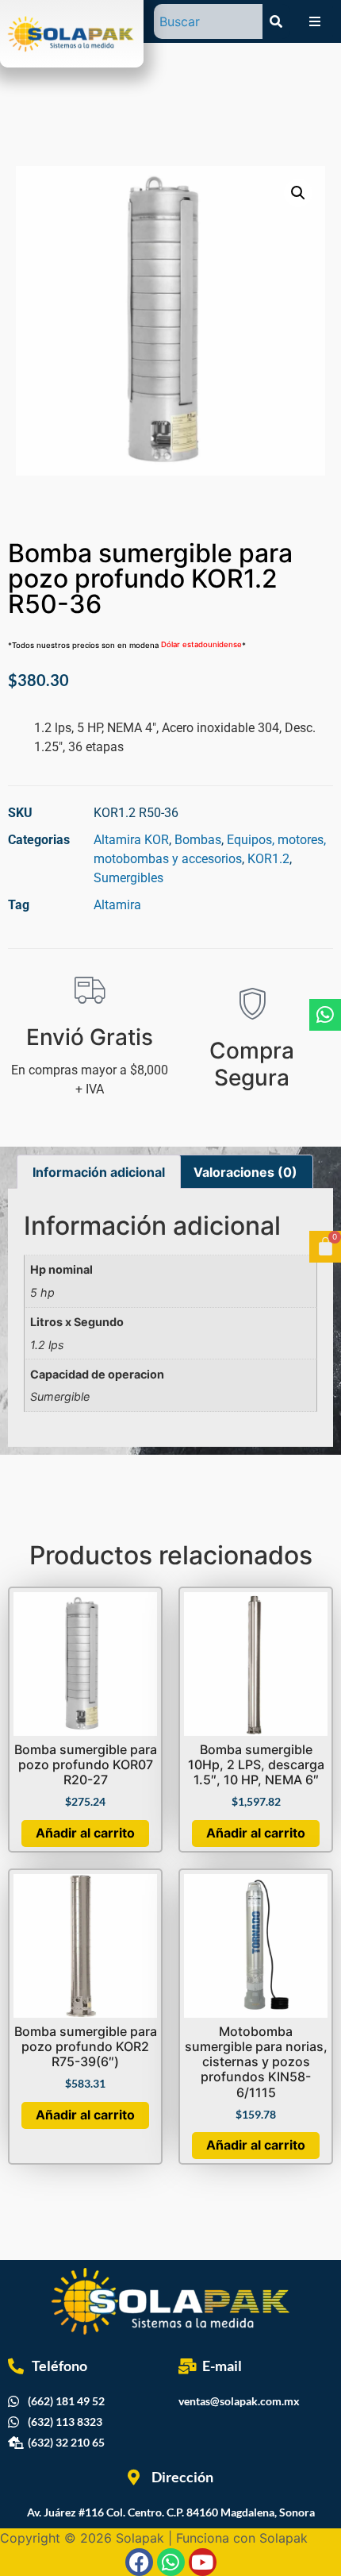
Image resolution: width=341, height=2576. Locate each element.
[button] (298, 193)
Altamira (117, 905)
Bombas (198, 840)
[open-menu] (315, 21)
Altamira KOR (131, 840)
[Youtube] (203, 2562)
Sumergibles (128, 878)
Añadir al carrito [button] (85, 1833)
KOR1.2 (268, 859)
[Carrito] (325, 1247)
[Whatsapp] (325, 1015)
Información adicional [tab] (99, 1172)
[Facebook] (139, 2562)
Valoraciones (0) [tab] (245, 1172)
